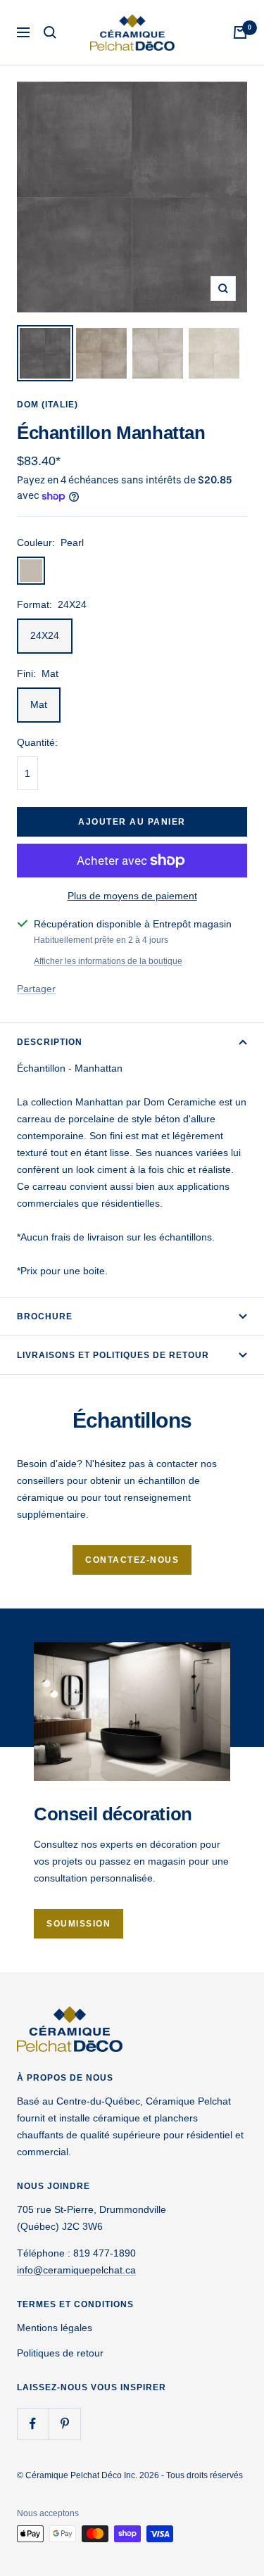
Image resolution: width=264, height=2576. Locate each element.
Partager (36, 989)
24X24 (45, 635)
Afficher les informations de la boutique (108, 961)
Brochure (45, 1316)
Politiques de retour (60, 2353)
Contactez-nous (132, 1560)
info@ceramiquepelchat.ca (76, 2270)
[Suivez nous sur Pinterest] (64, 2424)
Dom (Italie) (48, 405)
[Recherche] (50, 32)
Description (50, 1042)
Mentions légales (55, 2328)
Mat (39, 704)
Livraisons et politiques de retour (113, 1355)
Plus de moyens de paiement (132, 896)
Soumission (78, 1924)
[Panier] (240, 32)
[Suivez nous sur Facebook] (33, 2424)
